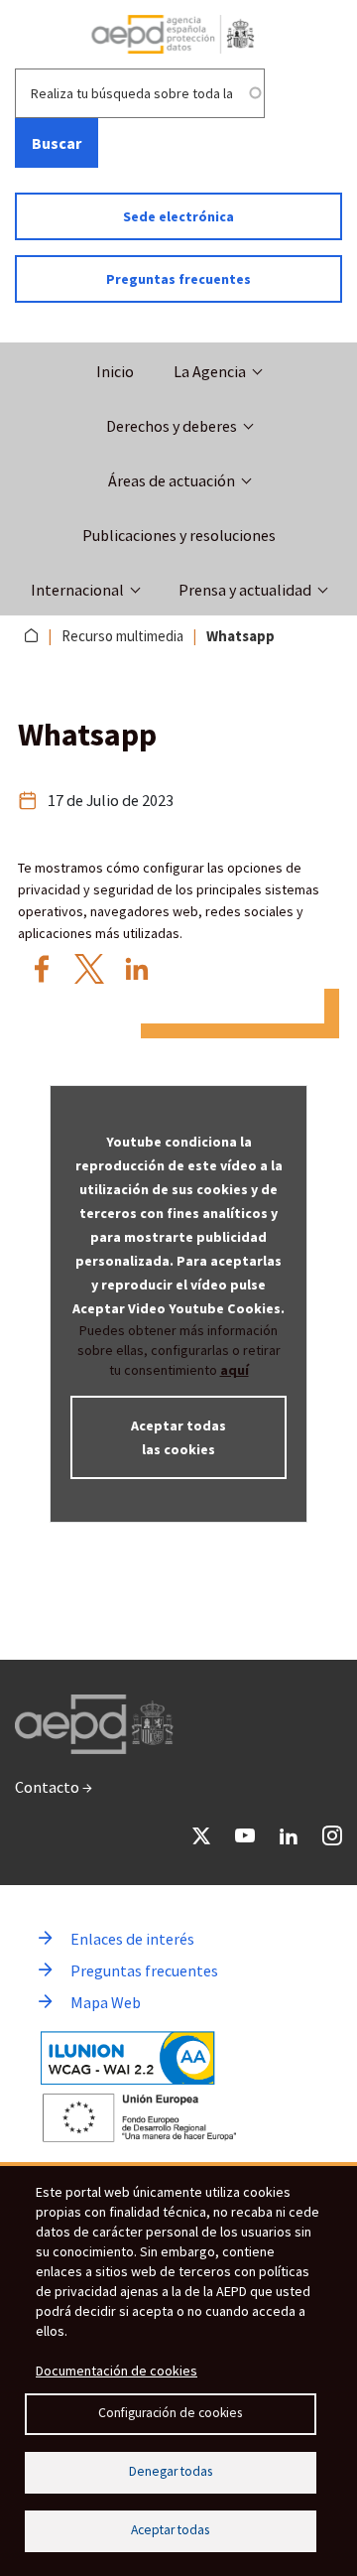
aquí (235, 1370)
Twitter (201, 1835)
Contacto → (54, 1787)
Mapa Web (106, 2002)
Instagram (332, 1835)
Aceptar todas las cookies (178, 1437)
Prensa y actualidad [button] (245, 590)
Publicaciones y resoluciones (179, 535)
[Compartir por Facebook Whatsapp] (42, 969)
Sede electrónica (178, 216)
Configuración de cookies (170, 2413)
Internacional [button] (77, 590)
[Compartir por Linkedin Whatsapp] (137, 969)
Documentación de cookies (117, 2371)
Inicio (115, 371)
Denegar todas (171, 2471)
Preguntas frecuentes (178, 279)
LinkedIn (289, 1835)
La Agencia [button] (210, 371)
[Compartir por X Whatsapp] (89, 969)
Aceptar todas (170, 2530)
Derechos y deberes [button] (172, 426)
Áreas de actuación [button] (172, 480)
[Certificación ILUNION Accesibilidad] (128, 2058)
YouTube (245, 1835)
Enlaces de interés (132, 1939)
